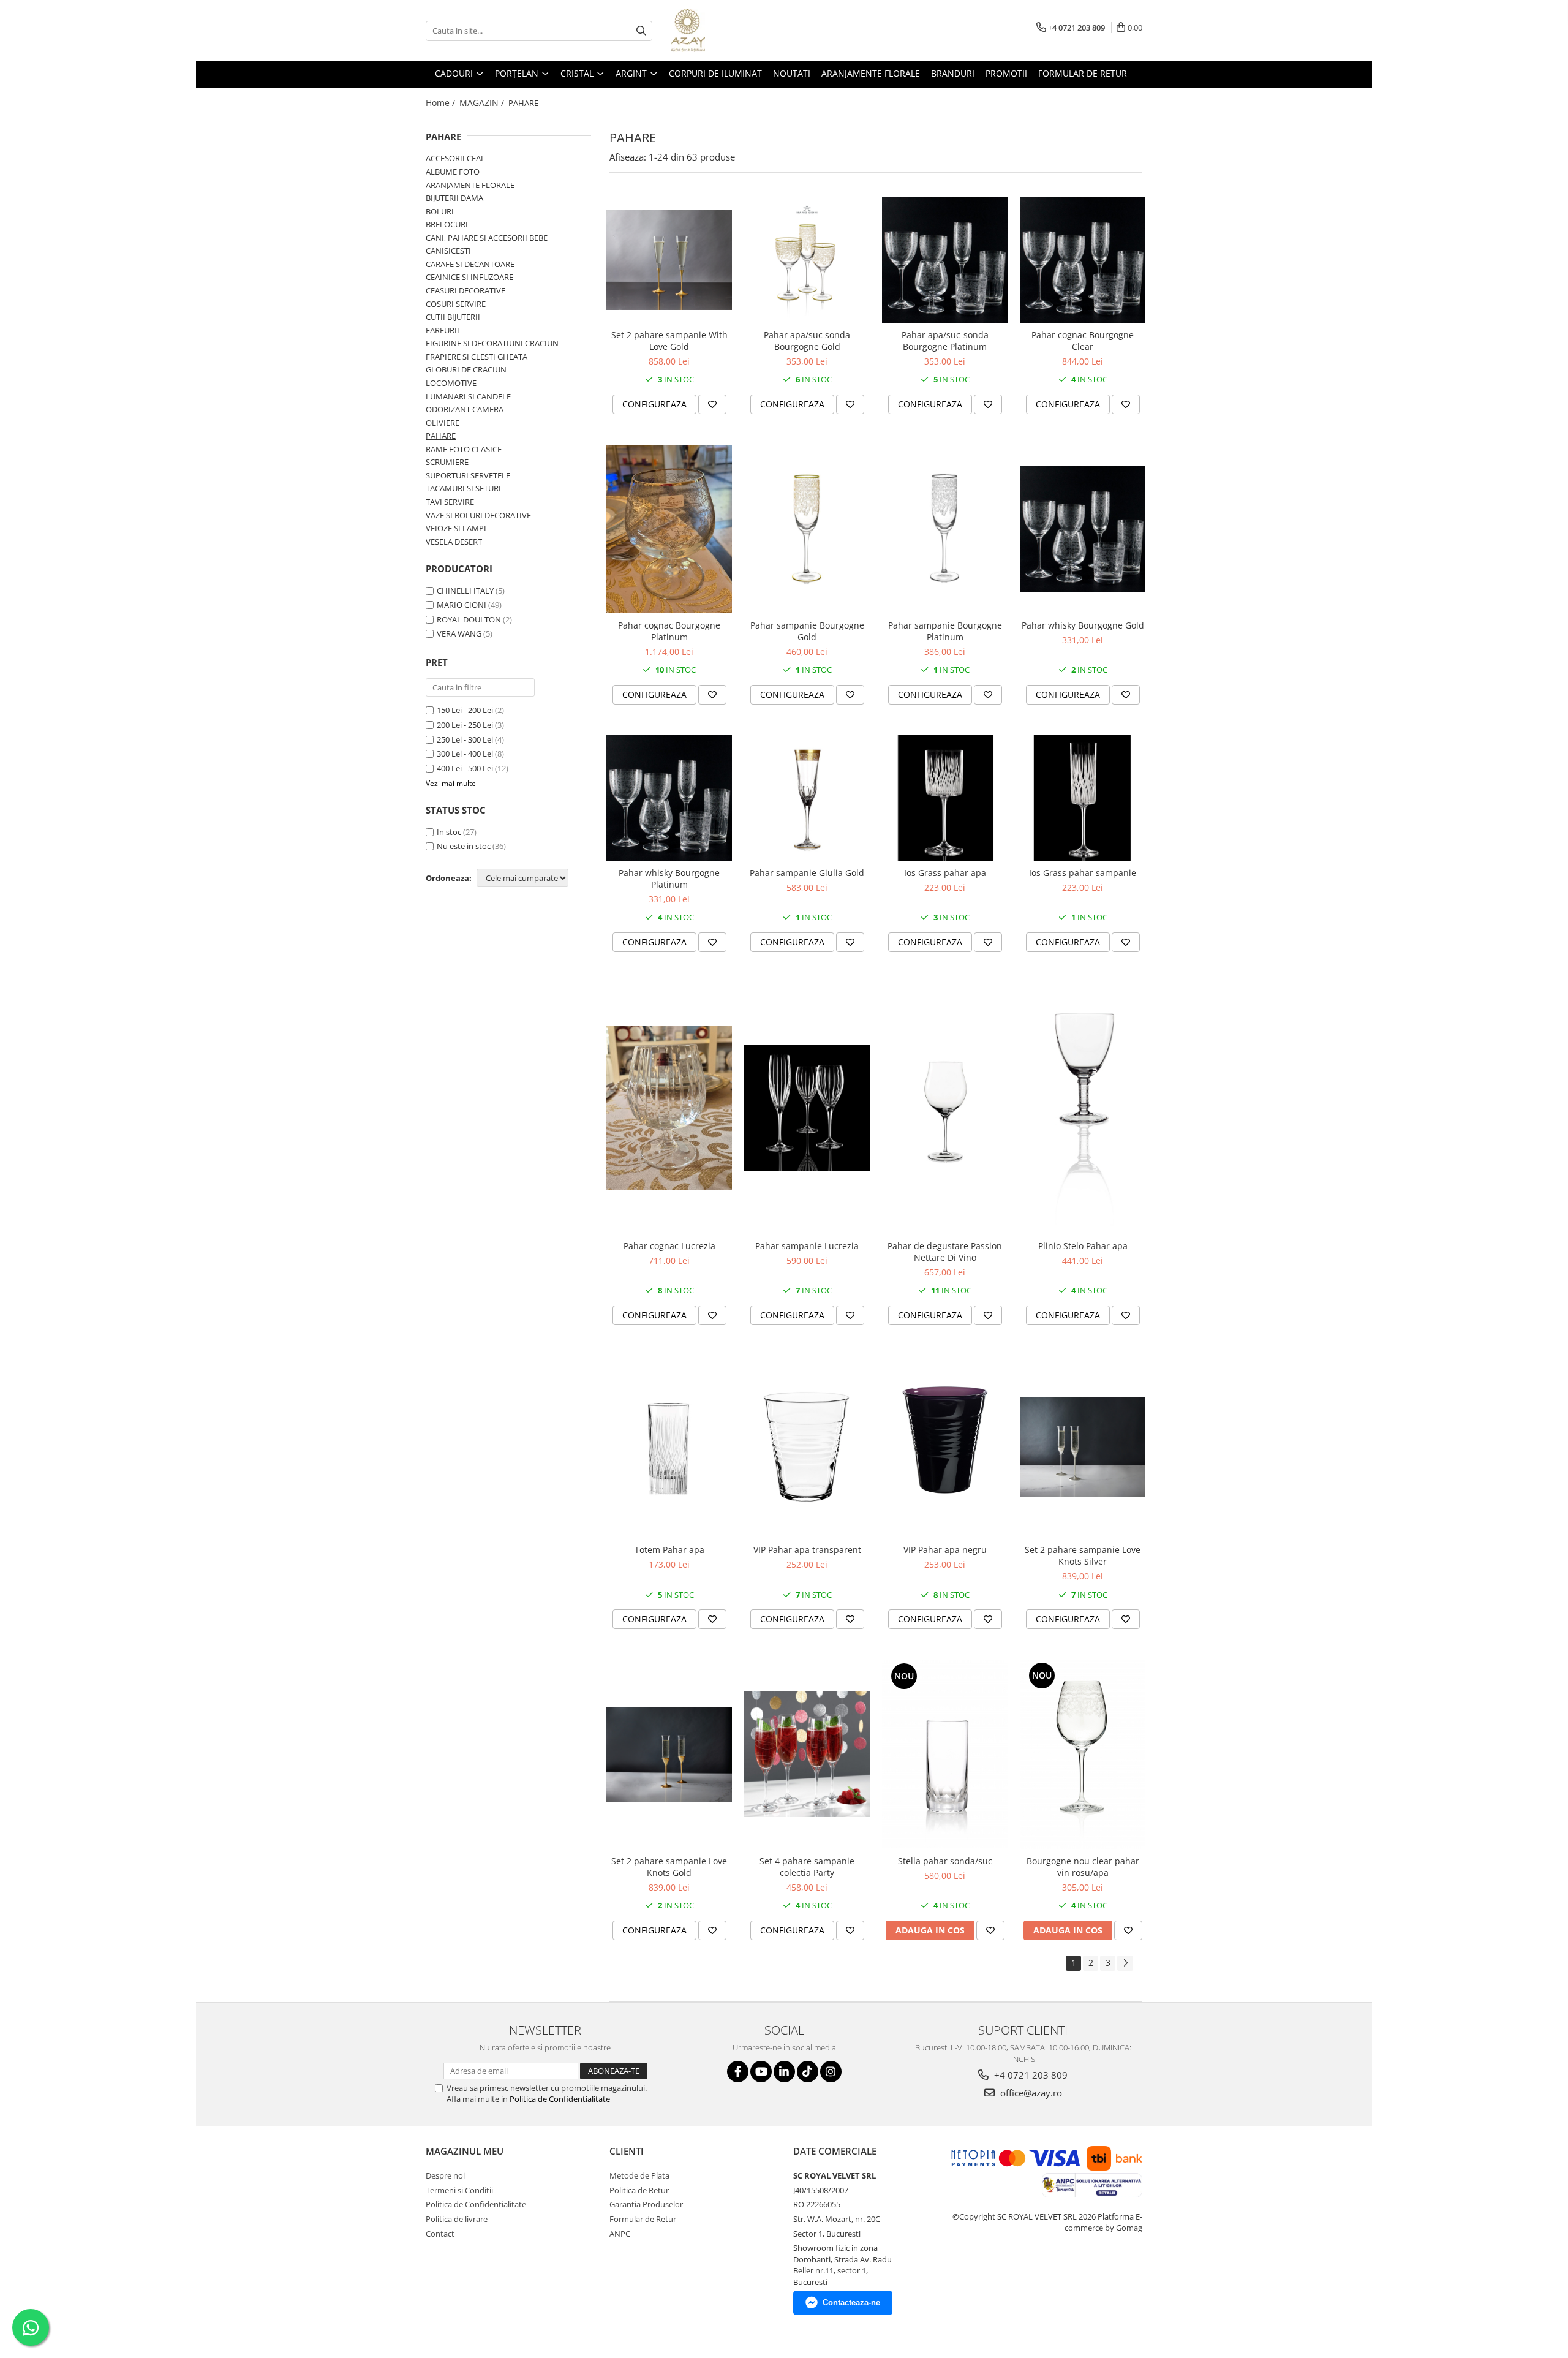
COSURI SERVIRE (456, 304)
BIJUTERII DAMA (454, 198)
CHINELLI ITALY (465, 591)
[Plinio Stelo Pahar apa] (1083, 1108)
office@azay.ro (1030, 2093)
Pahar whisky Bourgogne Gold (1083, 625)
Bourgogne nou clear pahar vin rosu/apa (1083, 1867)
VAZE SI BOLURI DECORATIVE (478, 515)
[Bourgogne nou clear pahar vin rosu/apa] (1083, 1754)
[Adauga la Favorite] (712, 404)
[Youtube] (761, 2072)
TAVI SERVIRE (450, 502)
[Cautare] (641, 31)
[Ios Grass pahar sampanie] (1083, 798)
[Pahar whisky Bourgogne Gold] (1083, 529)
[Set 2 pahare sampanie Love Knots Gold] (669, 1755)
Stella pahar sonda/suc (945, 1861)
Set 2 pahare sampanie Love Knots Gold (669, 1867)
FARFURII (443, 330)
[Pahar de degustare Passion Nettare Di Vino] (945, 1108)
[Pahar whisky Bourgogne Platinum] (669, 798)
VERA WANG (459, 633)
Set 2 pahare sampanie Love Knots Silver (1083, 1555)
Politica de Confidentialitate (560, 2099)
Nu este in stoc (464, 846)
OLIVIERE (443, 423)
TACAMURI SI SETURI (463, 488)
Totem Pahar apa (669, 1550)
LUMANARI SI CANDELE (468, 396)
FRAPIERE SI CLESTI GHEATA (477, 357)
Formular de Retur (1083, 73)
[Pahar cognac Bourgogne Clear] (1083, 260)
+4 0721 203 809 (1030, 2075)
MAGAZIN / (483, 103)
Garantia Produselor (646, 2204)
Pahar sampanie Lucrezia (807, 1246)
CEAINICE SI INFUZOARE (469, 277)
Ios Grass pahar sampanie (1083, 873)
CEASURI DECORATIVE (466, 290)
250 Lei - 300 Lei (465, 739)
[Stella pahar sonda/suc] (945, 1755)
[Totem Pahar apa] (669, 1447)
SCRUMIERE (447, 462)
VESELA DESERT (454, 542)
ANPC (620, 2234)
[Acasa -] (732, 31)
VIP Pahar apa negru (945, 1550)
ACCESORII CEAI (454, 158)
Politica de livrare (457, 2219)
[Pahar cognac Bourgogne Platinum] (669, 529)
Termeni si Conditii (459, 2190)
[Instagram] (831, 2072)
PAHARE (441, 436)
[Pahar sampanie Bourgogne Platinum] (945, 529)
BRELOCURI (447, 224)
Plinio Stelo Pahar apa (1083, 1246)
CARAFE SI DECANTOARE (470, 264)
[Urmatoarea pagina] (1125, 1963)
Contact (440, 2234)
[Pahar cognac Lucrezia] (669, 1108)
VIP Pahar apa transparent (807, 1550)
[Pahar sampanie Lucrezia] (807, 1108)
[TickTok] (808, 2072)
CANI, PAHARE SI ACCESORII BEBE (487, 238)
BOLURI (440, 211)
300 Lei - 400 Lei (465, 754)
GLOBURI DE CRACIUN (466, 369)
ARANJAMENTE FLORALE (470, 185)
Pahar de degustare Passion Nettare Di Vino (945, 1252)
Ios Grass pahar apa (945, 873)
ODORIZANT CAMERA (465, 409)
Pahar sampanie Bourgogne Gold (807, 631)
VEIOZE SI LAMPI (456, 528)
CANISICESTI (448, 251)
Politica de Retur (639, 2190)
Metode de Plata (639, 2175)
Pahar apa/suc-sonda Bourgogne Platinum (945, 341)
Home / (442, 103)
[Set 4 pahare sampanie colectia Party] (807, 1754)
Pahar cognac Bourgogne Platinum (669, 631)
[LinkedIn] (784, 2072)
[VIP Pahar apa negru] (945, 1447)
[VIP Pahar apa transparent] (807, 1447)
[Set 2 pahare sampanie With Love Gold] (669, 260)
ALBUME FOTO (453, 172)
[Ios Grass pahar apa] (945, 798)
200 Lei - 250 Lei (465, 725)
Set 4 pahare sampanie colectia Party (807, 1867)
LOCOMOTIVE (451, 383)
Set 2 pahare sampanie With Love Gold (669, 341)
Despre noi (445, 2175)
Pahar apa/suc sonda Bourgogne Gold (807, 341)
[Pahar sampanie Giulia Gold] (807, 798)
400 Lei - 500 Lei (465, 768)
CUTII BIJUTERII (453, 317)
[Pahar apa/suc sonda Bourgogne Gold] (807, 260)
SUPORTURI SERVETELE (468, 475)
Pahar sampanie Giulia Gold (807, 873)
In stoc (449, 832)
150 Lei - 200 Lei (465, 710)
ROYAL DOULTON (469, 619)
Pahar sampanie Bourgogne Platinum (945, 631)
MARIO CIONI (462, 605)
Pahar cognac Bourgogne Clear (1083, 341)
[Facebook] (738, 2072)
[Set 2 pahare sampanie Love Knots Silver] (1083, 1447)
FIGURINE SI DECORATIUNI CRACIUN (492, 343)
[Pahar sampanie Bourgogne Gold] (807, 529)
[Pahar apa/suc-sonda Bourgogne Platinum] (945, 260)
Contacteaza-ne (851, 2303)
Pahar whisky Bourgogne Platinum (669, 879)
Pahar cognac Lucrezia (669, 1246)
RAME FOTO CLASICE (464, 449)
